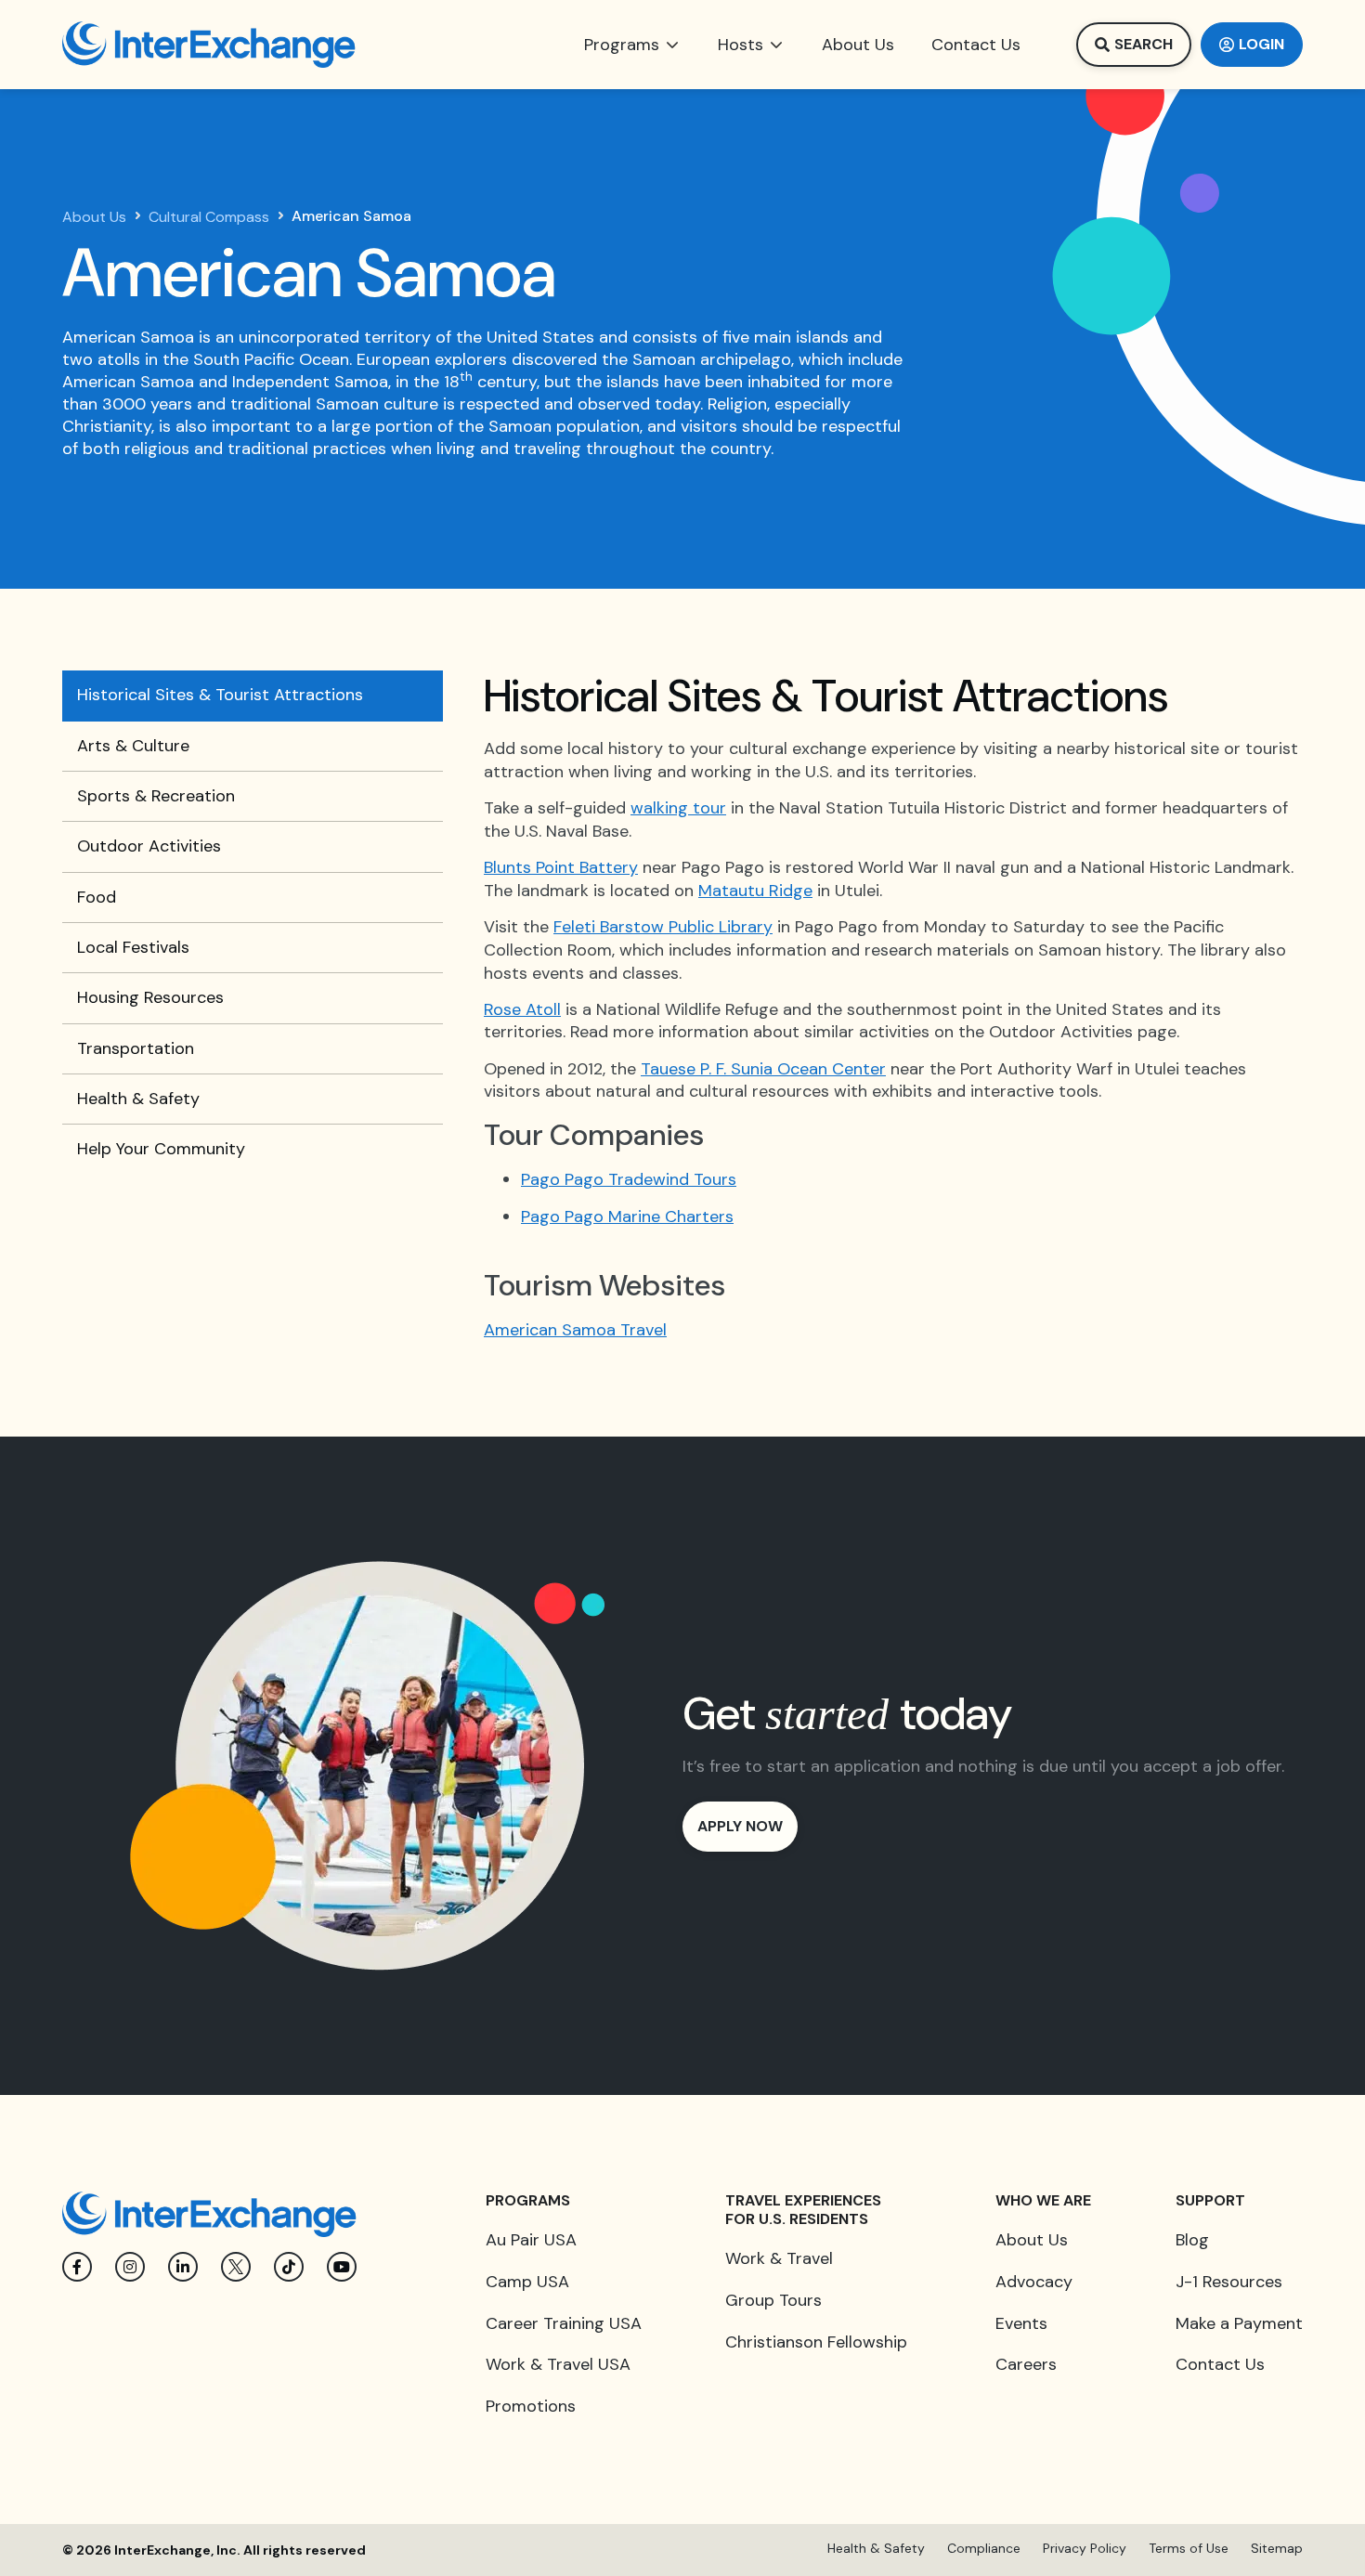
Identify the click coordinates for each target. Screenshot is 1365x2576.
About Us (94, 217)
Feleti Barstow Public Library (663, 927)
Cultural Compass (209, 217)
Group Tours (773, 2300)
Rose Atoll (522, 1009)
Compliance (984, 2548)
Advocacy (1034, 2282)
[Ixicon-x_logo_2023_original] (236, 2267)
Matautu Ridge (755, 891)
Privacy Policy (1085, 2548)
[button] (632, 45)
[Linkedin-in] (183, 2267)
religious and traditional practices (258, 449)
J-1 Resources (1229, 2282)
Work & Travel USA (558, 2364)
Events (1021, 2323)
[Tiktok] (289, 2267)
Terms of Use (1189, 2548)
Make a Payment (1239, 2323)
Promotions (531, 2406)
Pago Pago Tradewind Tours (629, 1179)
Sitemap (1277, 2548)
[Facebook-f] (77, 2267)
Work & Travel (779, 2258)
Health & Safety (876, 2548)
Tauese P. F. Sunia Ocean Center (763, 1069)
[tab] (253, 696)
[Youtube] (342, 2267)
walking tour (678, 808)
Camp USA (527, 2282)
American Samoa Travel (575, 1330)
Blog (1192, 2240)
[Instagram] (130, 2267)
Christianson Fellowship (816, 2342)
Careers (1026, 2364)
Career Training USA (564, 2323)
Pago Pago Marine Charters (627, 1216)
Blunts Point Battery (561, 867)
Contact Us (1220, 2364)
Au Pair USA (531, 2240)
